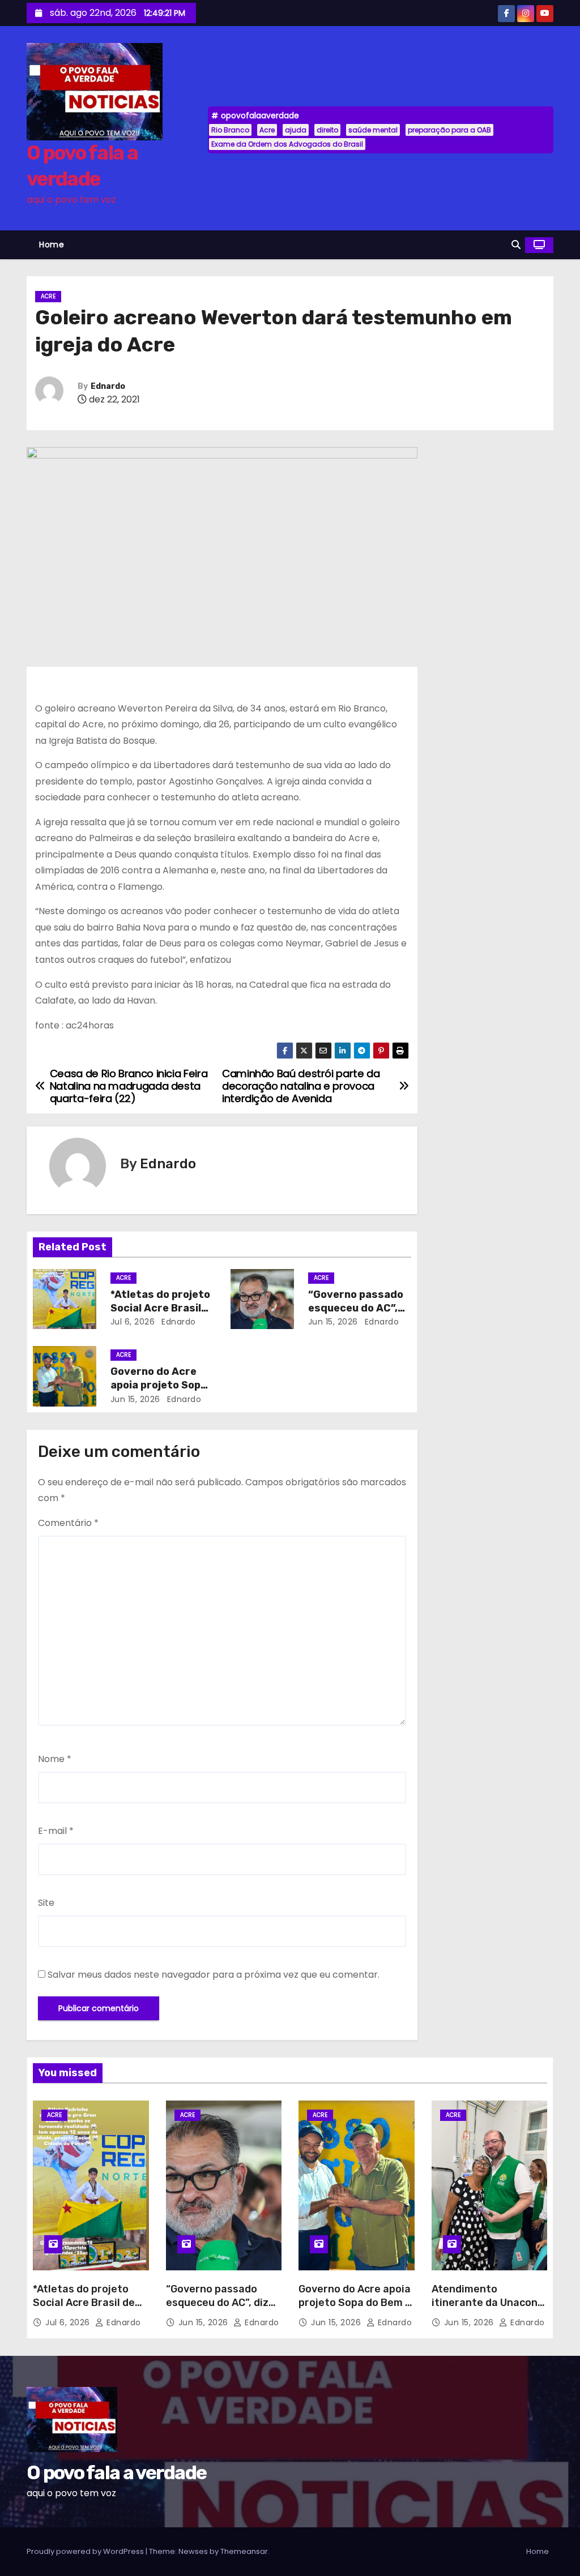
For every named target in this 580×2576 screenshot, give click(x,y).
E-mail (56, 1831)
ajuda (296, 130)
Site (46, 1903)
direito (327, 130)
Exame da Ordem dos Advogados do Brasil (287, 144)
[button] (516, 245)
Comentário (68, 1523)
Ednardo (108, 386)
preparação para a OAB (449, 130)
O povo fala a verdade (116, 2473)
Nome (55, 1759)
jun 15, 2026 (333, 1322)
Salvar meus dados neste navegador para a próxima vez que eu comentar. (214, 1975)
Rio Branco (230, 130)
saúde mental (373, 130)
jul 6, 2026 (133, 1322)
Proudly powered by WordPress (86, 2551)
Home (52, 245)
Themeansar (244, 2551)
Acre (267, 130)
